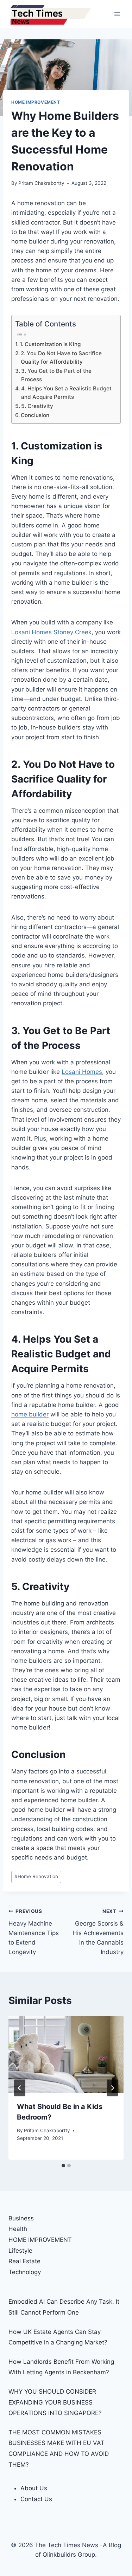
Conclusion (35, 415)
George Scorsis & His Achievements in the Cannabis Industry (98, 1932)
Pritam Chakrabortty (41, 183)
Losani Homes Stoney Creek (51, 632)
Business (21, 2218)
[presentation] (66, 2055)
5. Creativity (37, 406)
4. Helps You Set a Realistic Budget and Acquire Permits (66, 393)
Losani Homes (82, 1072)
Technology (25, 2272)
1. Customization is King (50, 344)
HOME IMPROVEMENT (36, 102)
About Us (34, 2488)
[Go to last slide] (20, 2088)
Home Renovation (36, 1876)
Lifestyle (20, 2251)
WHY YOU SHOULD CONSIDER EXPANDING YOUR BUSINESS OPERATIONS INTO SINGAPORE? (55, 2402)
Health (18, 2229)
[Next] (112, 2088)
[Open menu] (117, 14)
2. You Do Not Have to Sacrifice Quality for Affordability (61, 358)
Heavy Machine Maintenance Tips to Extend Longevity (34, 1932)
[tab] (63, 2166)
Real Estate (24, 2261)
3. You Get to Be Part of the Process (56, 375)
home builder (30, 1414)
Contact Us (36, 2499)
